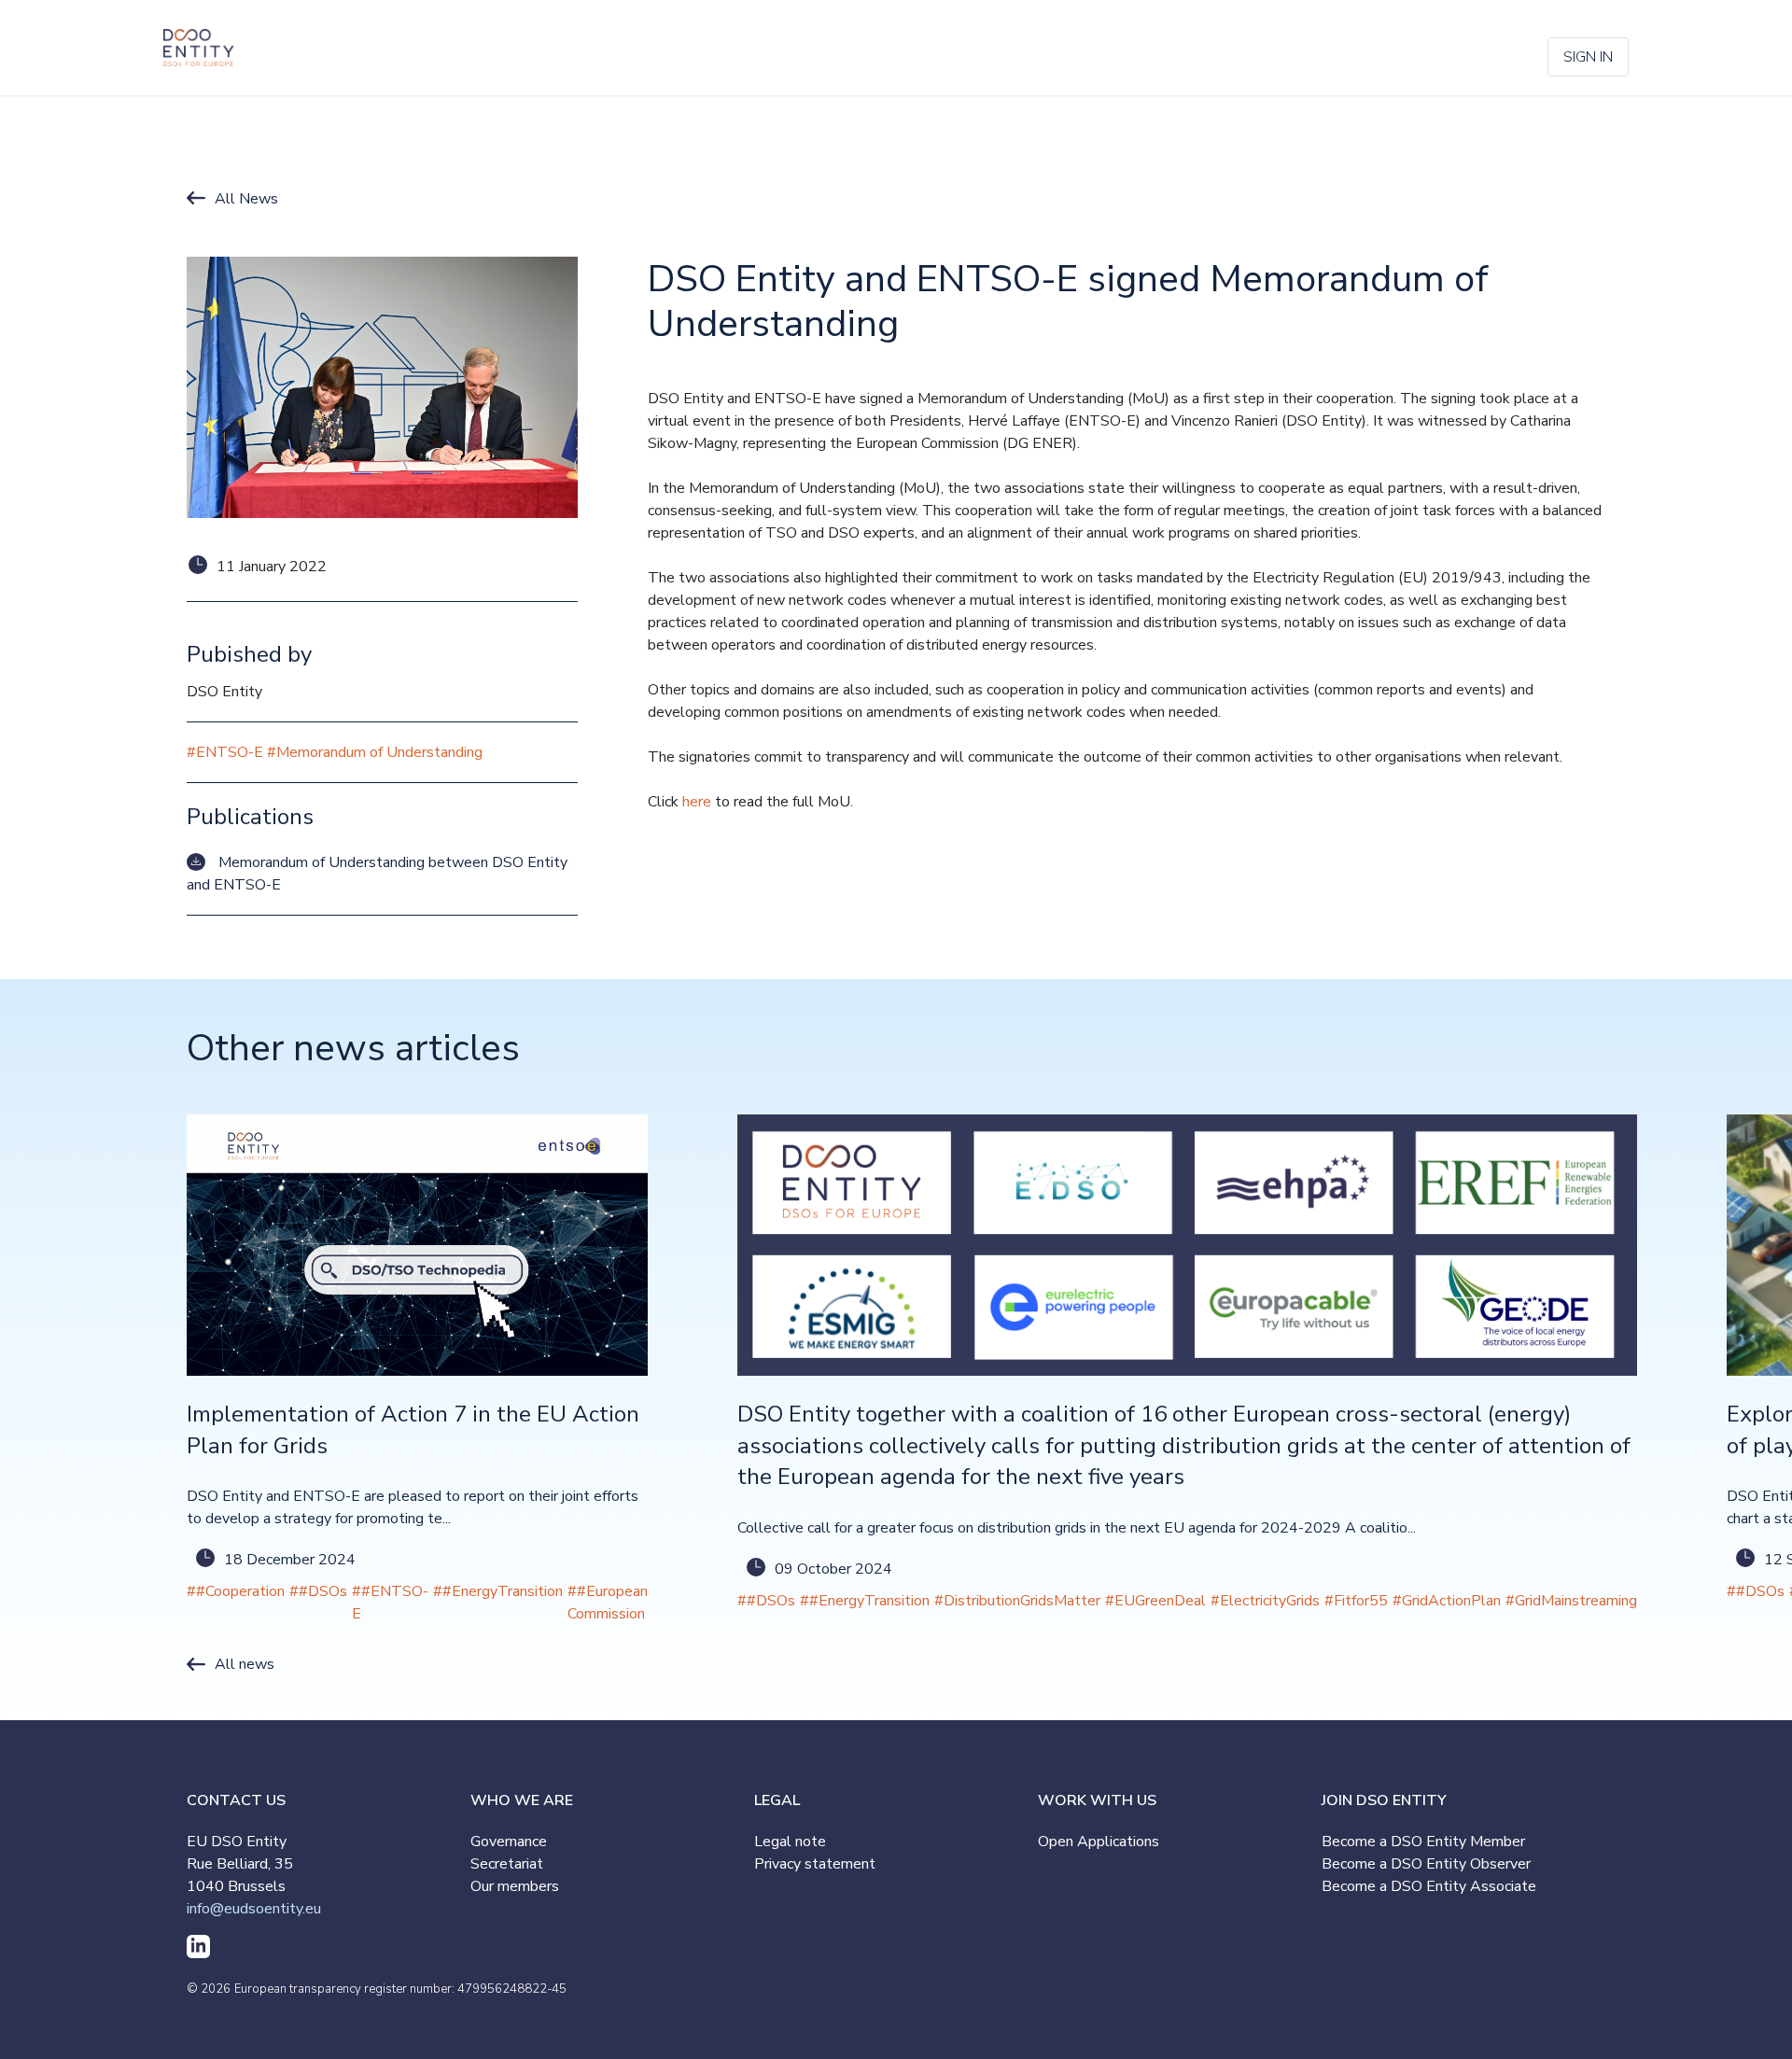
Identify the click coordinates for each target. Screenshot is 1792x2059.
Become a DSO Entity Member (1423, 1842)
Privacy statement (815, 1864)
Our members (515, 1886)
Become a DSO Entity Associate (1429, 1886)
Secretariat (507, 1864)
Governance (509, 1842)
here (697, 802)
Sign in (1588, 57)
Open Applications (1099, 1842)
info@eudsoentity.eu (254, 1909)
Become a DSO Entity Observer (1426, 1864)
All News (246, 199)
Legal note (790, 1842)
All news (245, 1664)
